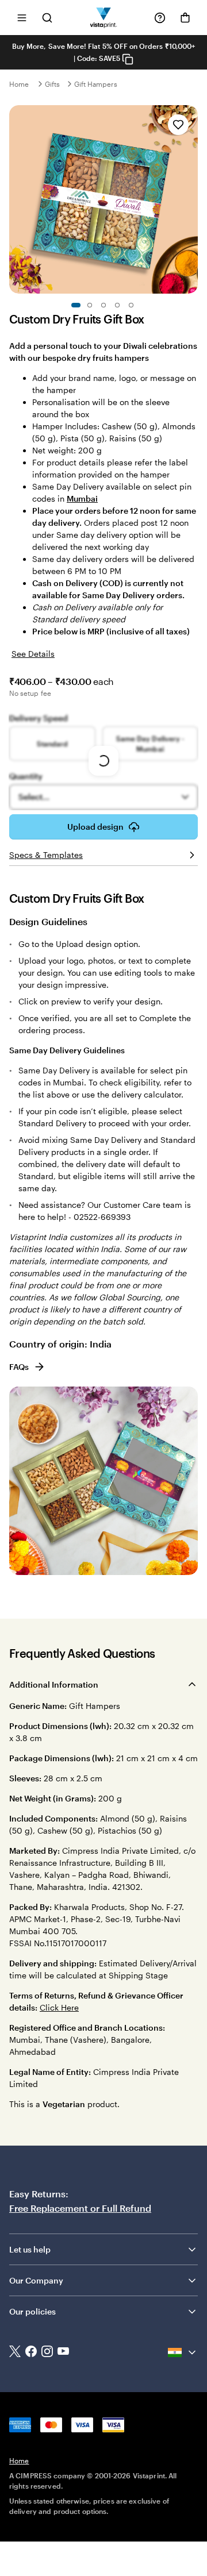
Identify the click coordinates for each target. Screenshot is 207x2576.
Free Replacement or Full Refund (80, 2208)
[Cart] (185, 18)
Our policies (32, 2311)
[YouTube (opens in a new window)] (63, 2352)
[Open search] (47, 18)
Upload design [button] (95, 827)
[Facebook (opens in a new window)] (31, 2352)
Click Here (59, 2007)
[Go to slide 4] (117, 305)
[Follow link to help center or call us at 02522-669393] (160, 18)
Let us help (30, 2249)
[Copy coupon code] (128, 59)
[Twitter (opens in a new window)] (15, 2353)
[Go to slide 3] (103, 305)
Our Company (36, 2280)
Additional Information (54, 1684)
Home (19, 84)
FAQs (19, 1367)
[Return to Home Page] (104, 18)
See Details (33, 654)
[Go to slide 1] (76, 305)
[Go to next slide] (192, 199)
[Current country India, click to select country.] (183, 2352)
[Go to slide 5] (131, 305)
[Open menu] (22, 18)
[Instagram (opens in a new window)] (47, 2352)
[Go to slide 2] (90, 305)
